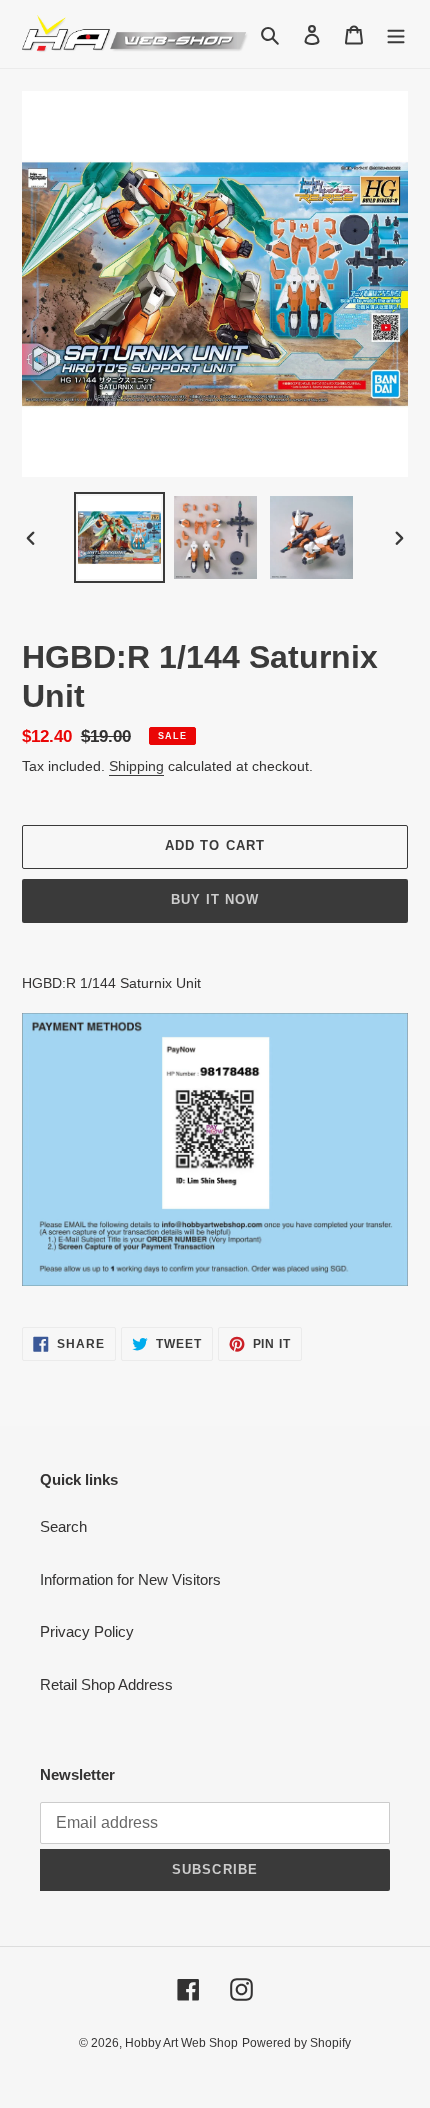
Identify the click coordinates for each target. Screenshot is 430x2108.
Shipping (136, 766)
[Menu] (396, 34)
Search (63, 1526)
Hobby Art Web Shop (181, 2043)
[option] (120, 537)
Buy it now (215, 899)
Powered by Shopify (296, 2043)
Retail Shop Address (106, 1684)
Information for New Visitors (130, 1579)
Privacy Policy (87, 1631)
